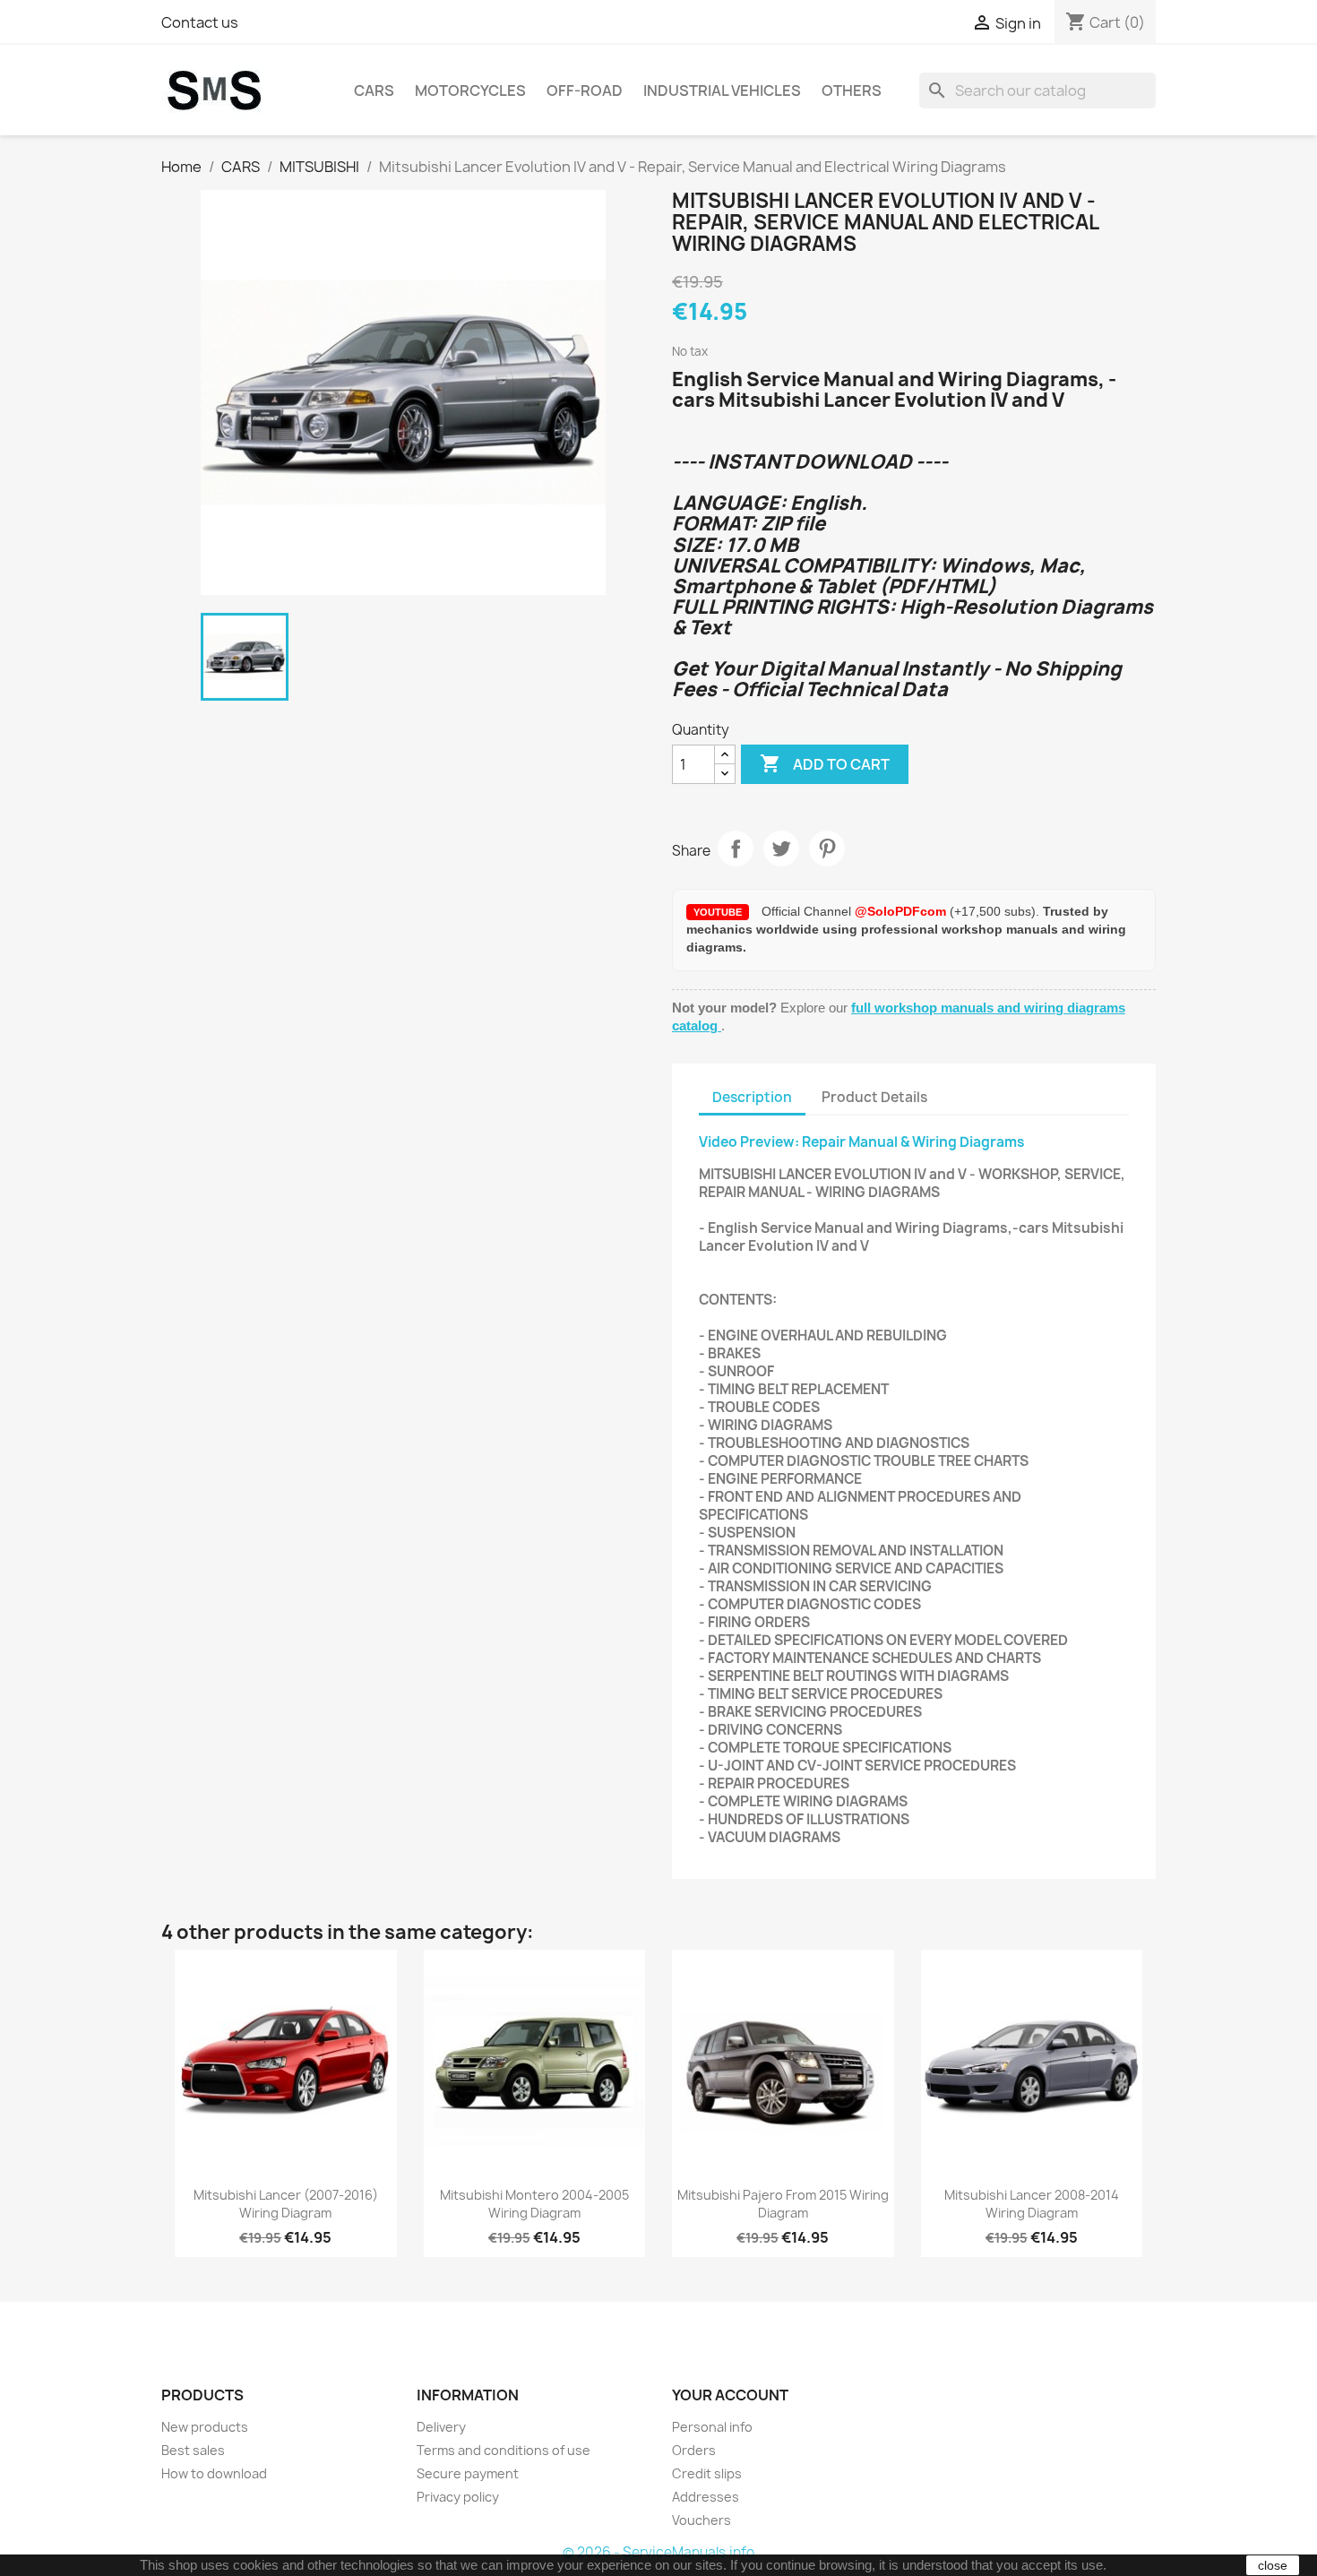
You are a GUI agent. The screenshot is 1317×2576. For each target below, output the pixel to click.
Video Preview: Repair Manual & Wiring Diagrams (862, 1142)
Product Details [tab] (874, 1097)
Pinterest (827, 849)
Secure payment (468, 2473)
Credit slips (707, 2473)
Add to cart (825, 763)
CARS (374, 90)
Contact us (200, 22)
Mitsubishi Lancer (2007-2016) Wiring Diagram (286, 2204)
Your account (730, 2395)
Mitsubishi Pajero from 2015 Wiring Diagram (783, 2204)
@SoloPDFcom (902, 911)
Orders (694, 2450)
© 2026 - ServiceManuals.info (658, 2552)
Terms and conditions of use (504, 2450)
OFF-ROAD (585, 90)
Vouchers (702, 2520)
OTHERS (852, 90)
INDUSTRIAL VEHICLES (722, 90)
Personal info (712, 2427)
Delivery (441, 2427)
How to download (214, 2473)
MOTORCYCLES (470, 90)
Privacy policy (458, 2497)
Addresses (706, 2497)
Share (736, 849)
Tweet (781, 849)
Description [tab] (752, 1097)
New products (205, 2427)
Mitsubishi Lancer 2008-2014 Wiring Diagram (1032, 2204)
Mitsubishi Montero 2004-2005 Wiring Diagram (534, 2204)
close (1273, 2565)
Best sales (193, 2450)
